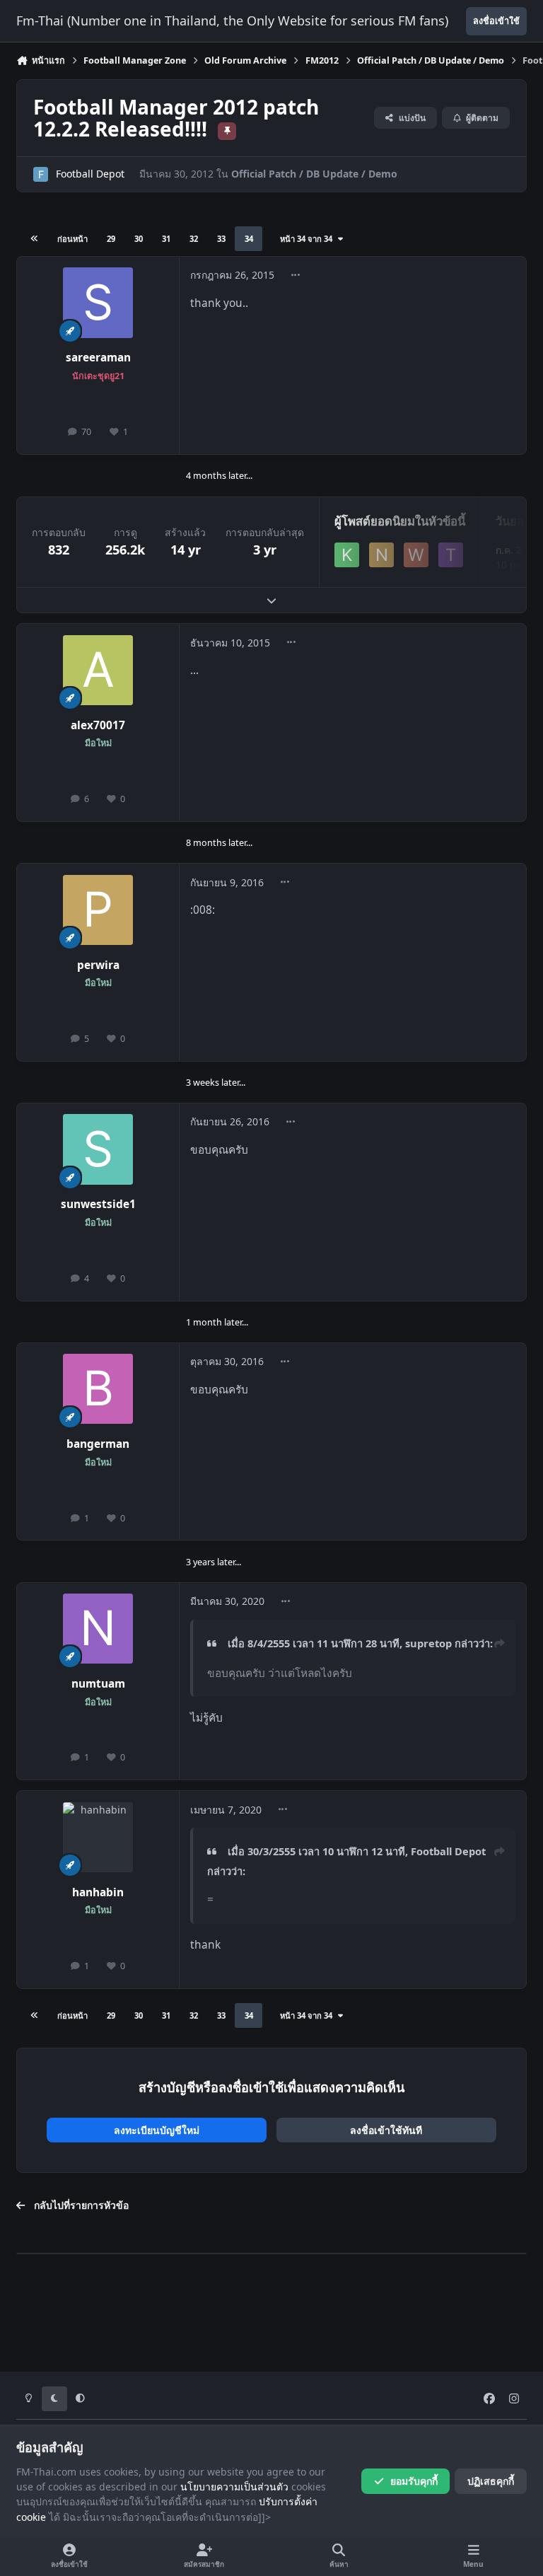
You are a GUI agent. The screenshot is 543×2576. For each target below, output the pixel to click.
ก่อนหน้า (72, 239)
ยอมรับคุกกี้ (414, 2481)
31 (166, 239)
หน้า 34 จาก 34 (308, 239)
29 (111, 239)
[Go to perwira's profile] (98, 910)
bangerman (98, 1444)
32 (194, 239)
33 (221, 239)
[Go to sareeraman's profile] (98, 302)
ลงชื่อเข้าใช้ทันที (386, 2130)
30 (139, 239)
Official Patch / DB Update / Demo (314, 174)
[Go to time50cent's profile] (451, 555)
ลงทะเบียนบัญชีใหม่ (157, 2130)
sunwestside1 (98, 1204)
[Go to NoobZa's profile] (381, 555)
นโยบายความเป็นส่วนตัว (234, 2487)
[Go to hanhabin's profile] (98, 1837)
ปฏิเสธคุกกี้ (491, 2481)
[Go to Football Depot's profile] (41, 174)
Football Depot (90, 174)
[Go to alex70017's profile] (98, 670)
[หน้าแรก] (35, 239)
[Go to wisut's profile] (416, 555)
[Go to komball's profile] (347, 555)
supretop (428, 1643)
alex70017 (98, 725)
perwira (98, 965)
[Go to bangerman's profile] (98, 1389)
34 (249, 239)
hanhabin (98, 1892)
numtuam (98, 1684)
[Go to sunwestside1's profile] (98, 1149)
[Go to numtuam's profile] (98, 1629)
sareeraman (98, 358)
